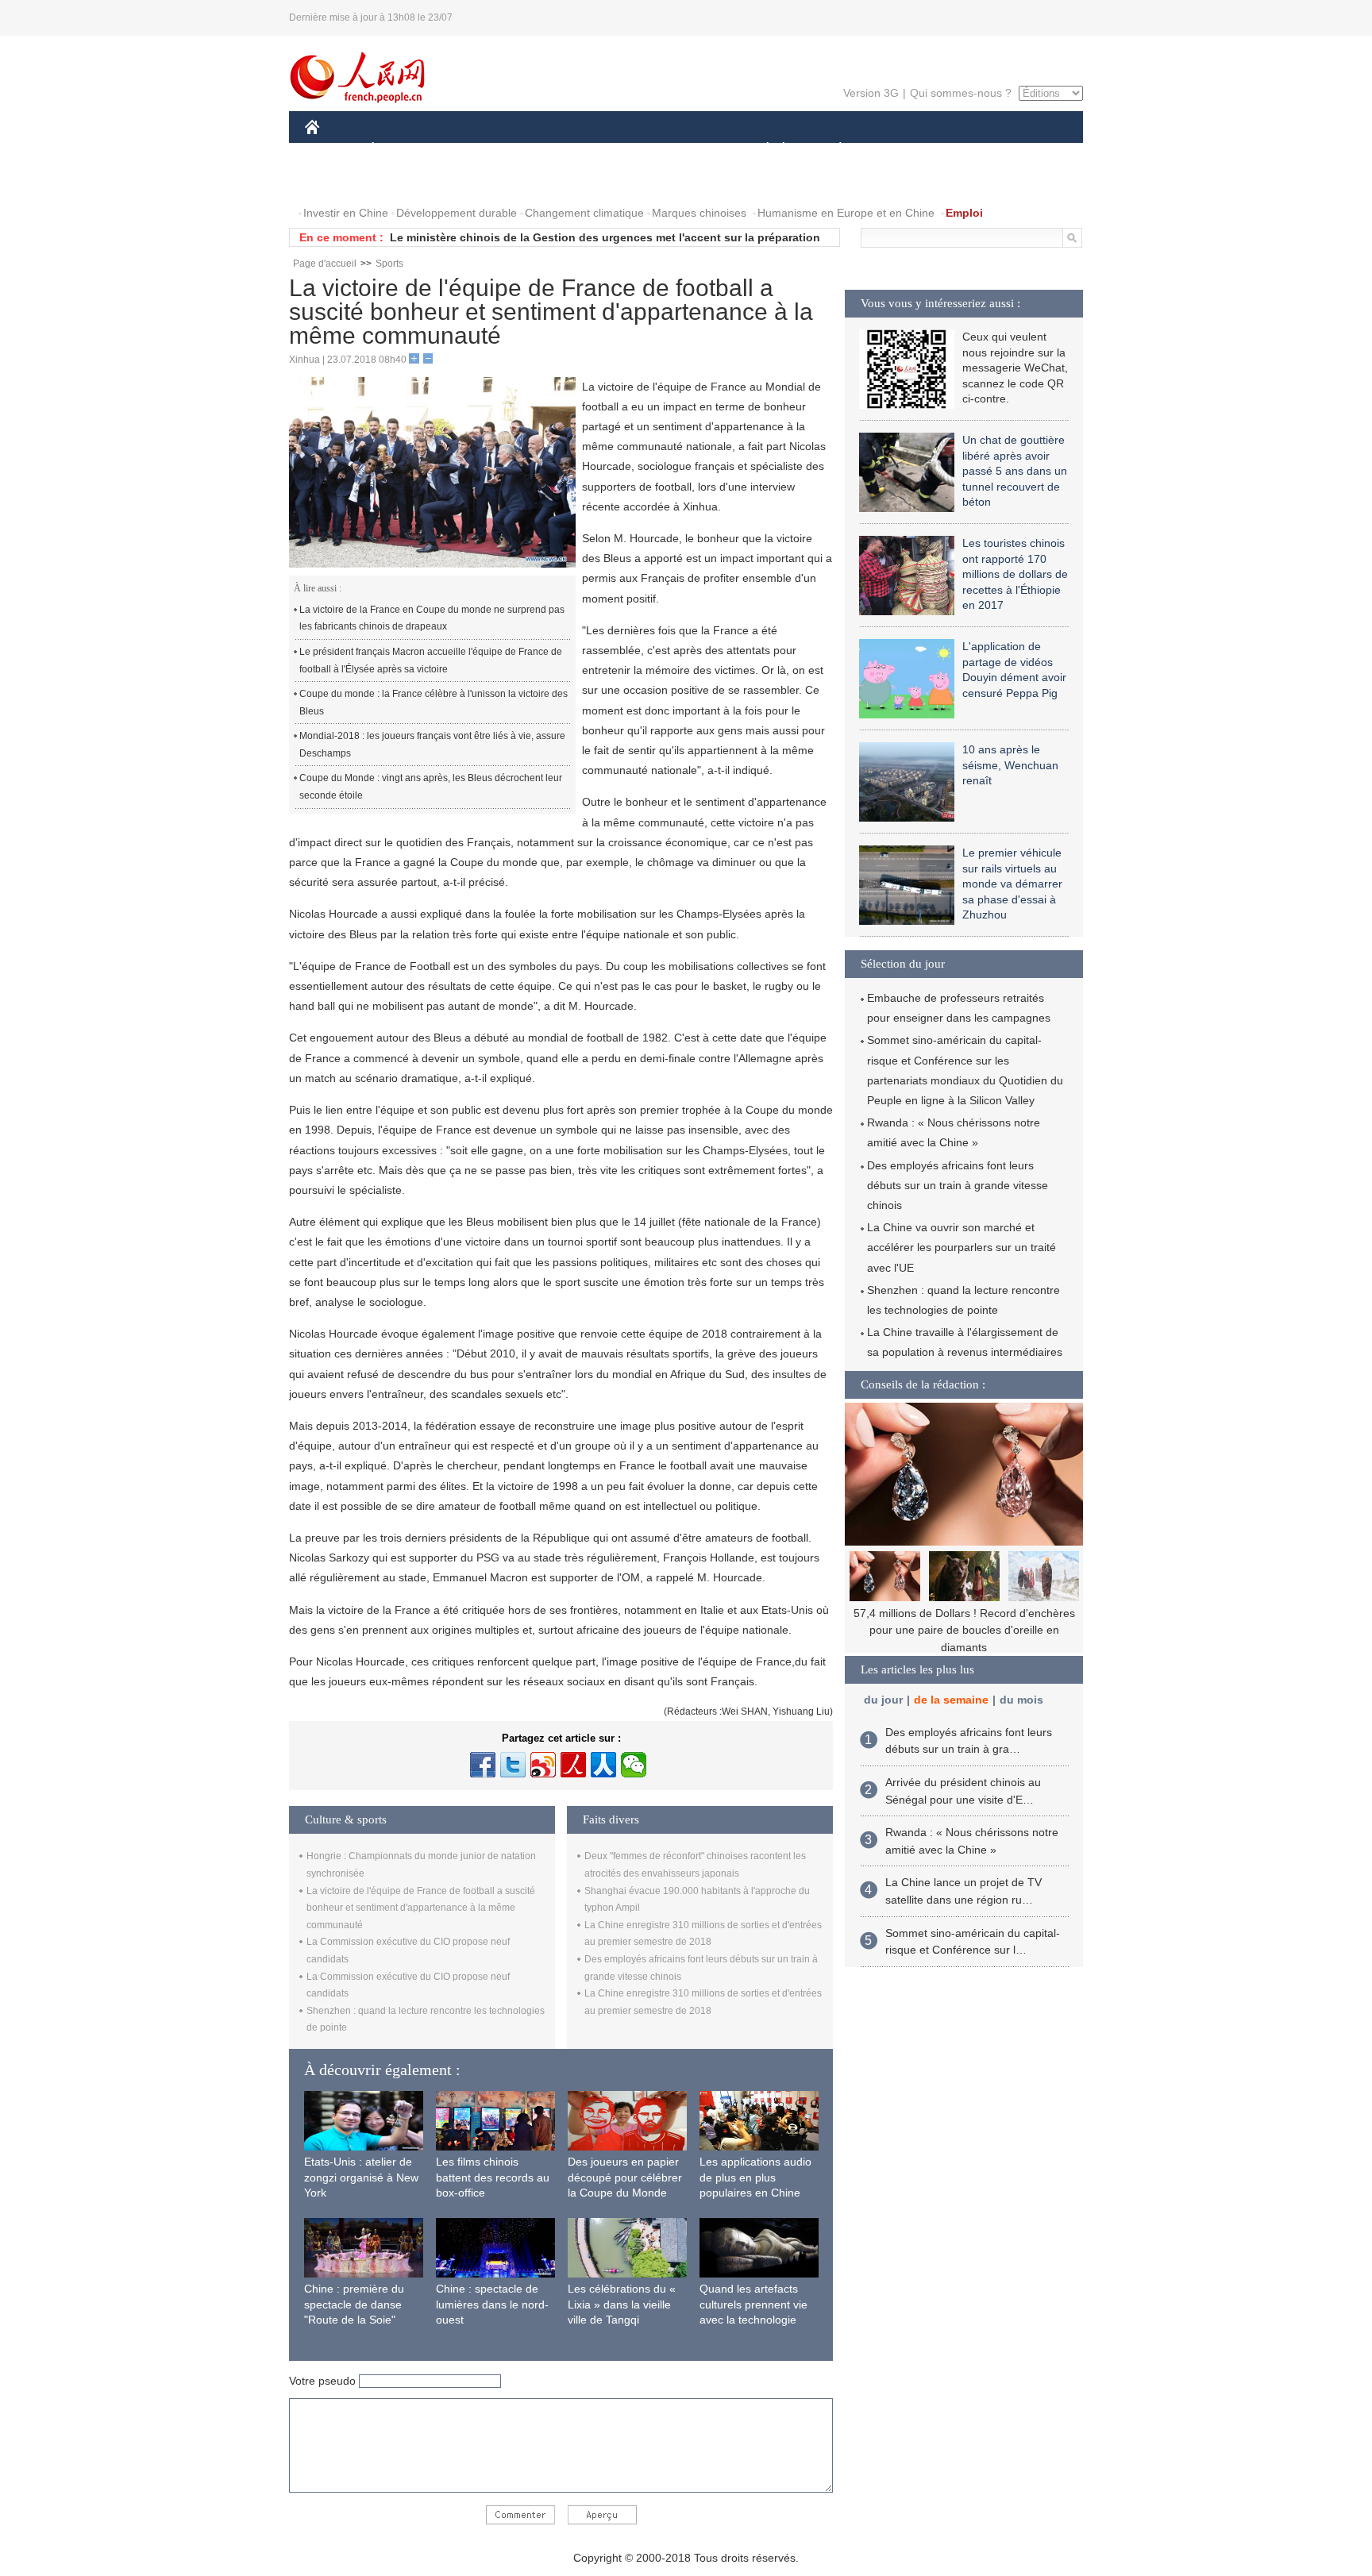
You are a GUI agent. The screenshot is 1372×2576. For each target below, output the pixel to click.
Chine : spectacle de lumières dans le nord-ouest (492, 2304)
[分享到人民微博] (573, 1765)
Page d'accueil (325, 264)
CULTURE (688, 150)
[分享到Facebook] (483, 1765)
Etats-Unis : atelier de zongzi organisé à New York (361, 2177)
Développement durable (457, 213)
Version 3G (871, 93)
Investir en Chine (346, 213)
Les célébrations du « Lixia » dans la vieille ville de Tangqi (622, 2304)
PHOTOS (338, 181)
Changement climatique (584, 213)
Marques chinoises (699, 213)
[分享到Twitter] (513, 1765)
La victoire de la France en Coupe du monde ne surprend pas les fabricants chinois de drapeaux (432, 618)
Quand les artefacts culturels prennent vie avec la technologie (753, 2304)
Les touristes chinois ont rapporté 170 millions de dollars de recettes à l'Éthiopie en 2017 (1015, 574)
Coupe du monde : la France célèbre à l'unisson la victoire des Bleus (434, 703)
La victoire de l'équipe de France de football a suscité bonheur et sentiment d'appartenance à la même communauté (421, 1908)
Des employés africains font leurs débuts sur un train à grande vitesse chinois (958, 1185)
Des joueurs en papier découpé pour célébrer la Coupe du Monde (625, 2177)
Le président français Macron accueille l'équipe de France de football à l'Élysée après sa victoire (431, 660)
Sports (389, 264)
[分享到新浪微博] (543, 1765)
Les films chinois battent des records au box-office (493, 2177)
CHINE (333, 150)
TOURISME (965, 150)
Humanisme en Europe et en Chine (846, 213)
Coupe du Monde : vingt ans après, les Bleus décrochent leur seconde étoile (431, 787)
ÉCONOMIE (403, 150)
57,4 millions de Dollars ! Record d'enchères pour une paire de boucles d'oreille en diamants (964, 1630)
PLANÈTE (832, 150)
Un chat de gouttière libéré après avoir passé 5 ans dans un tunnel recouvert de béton (1015, 471)
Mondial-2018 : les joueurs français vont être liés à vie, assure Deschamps (432, 745)
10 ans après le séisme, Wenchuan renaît (1010, 765)
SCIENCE (615, 150)
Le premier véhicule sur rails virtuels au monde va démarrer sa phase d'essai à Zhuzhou (1012, 884)
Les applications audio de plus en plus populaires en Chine (755, 2177)
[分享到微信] (634, 1765)
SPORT (896, 150)
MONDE (476, 150)
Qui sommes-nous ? (961, 93)
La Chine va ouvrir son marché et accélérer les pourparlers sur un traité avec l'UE (962, 1247)
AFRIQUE (544, 150)
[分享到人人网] (603, 1765)
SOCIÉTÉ (760, 150)
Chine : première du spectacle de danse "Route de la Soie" (354, 2304)
